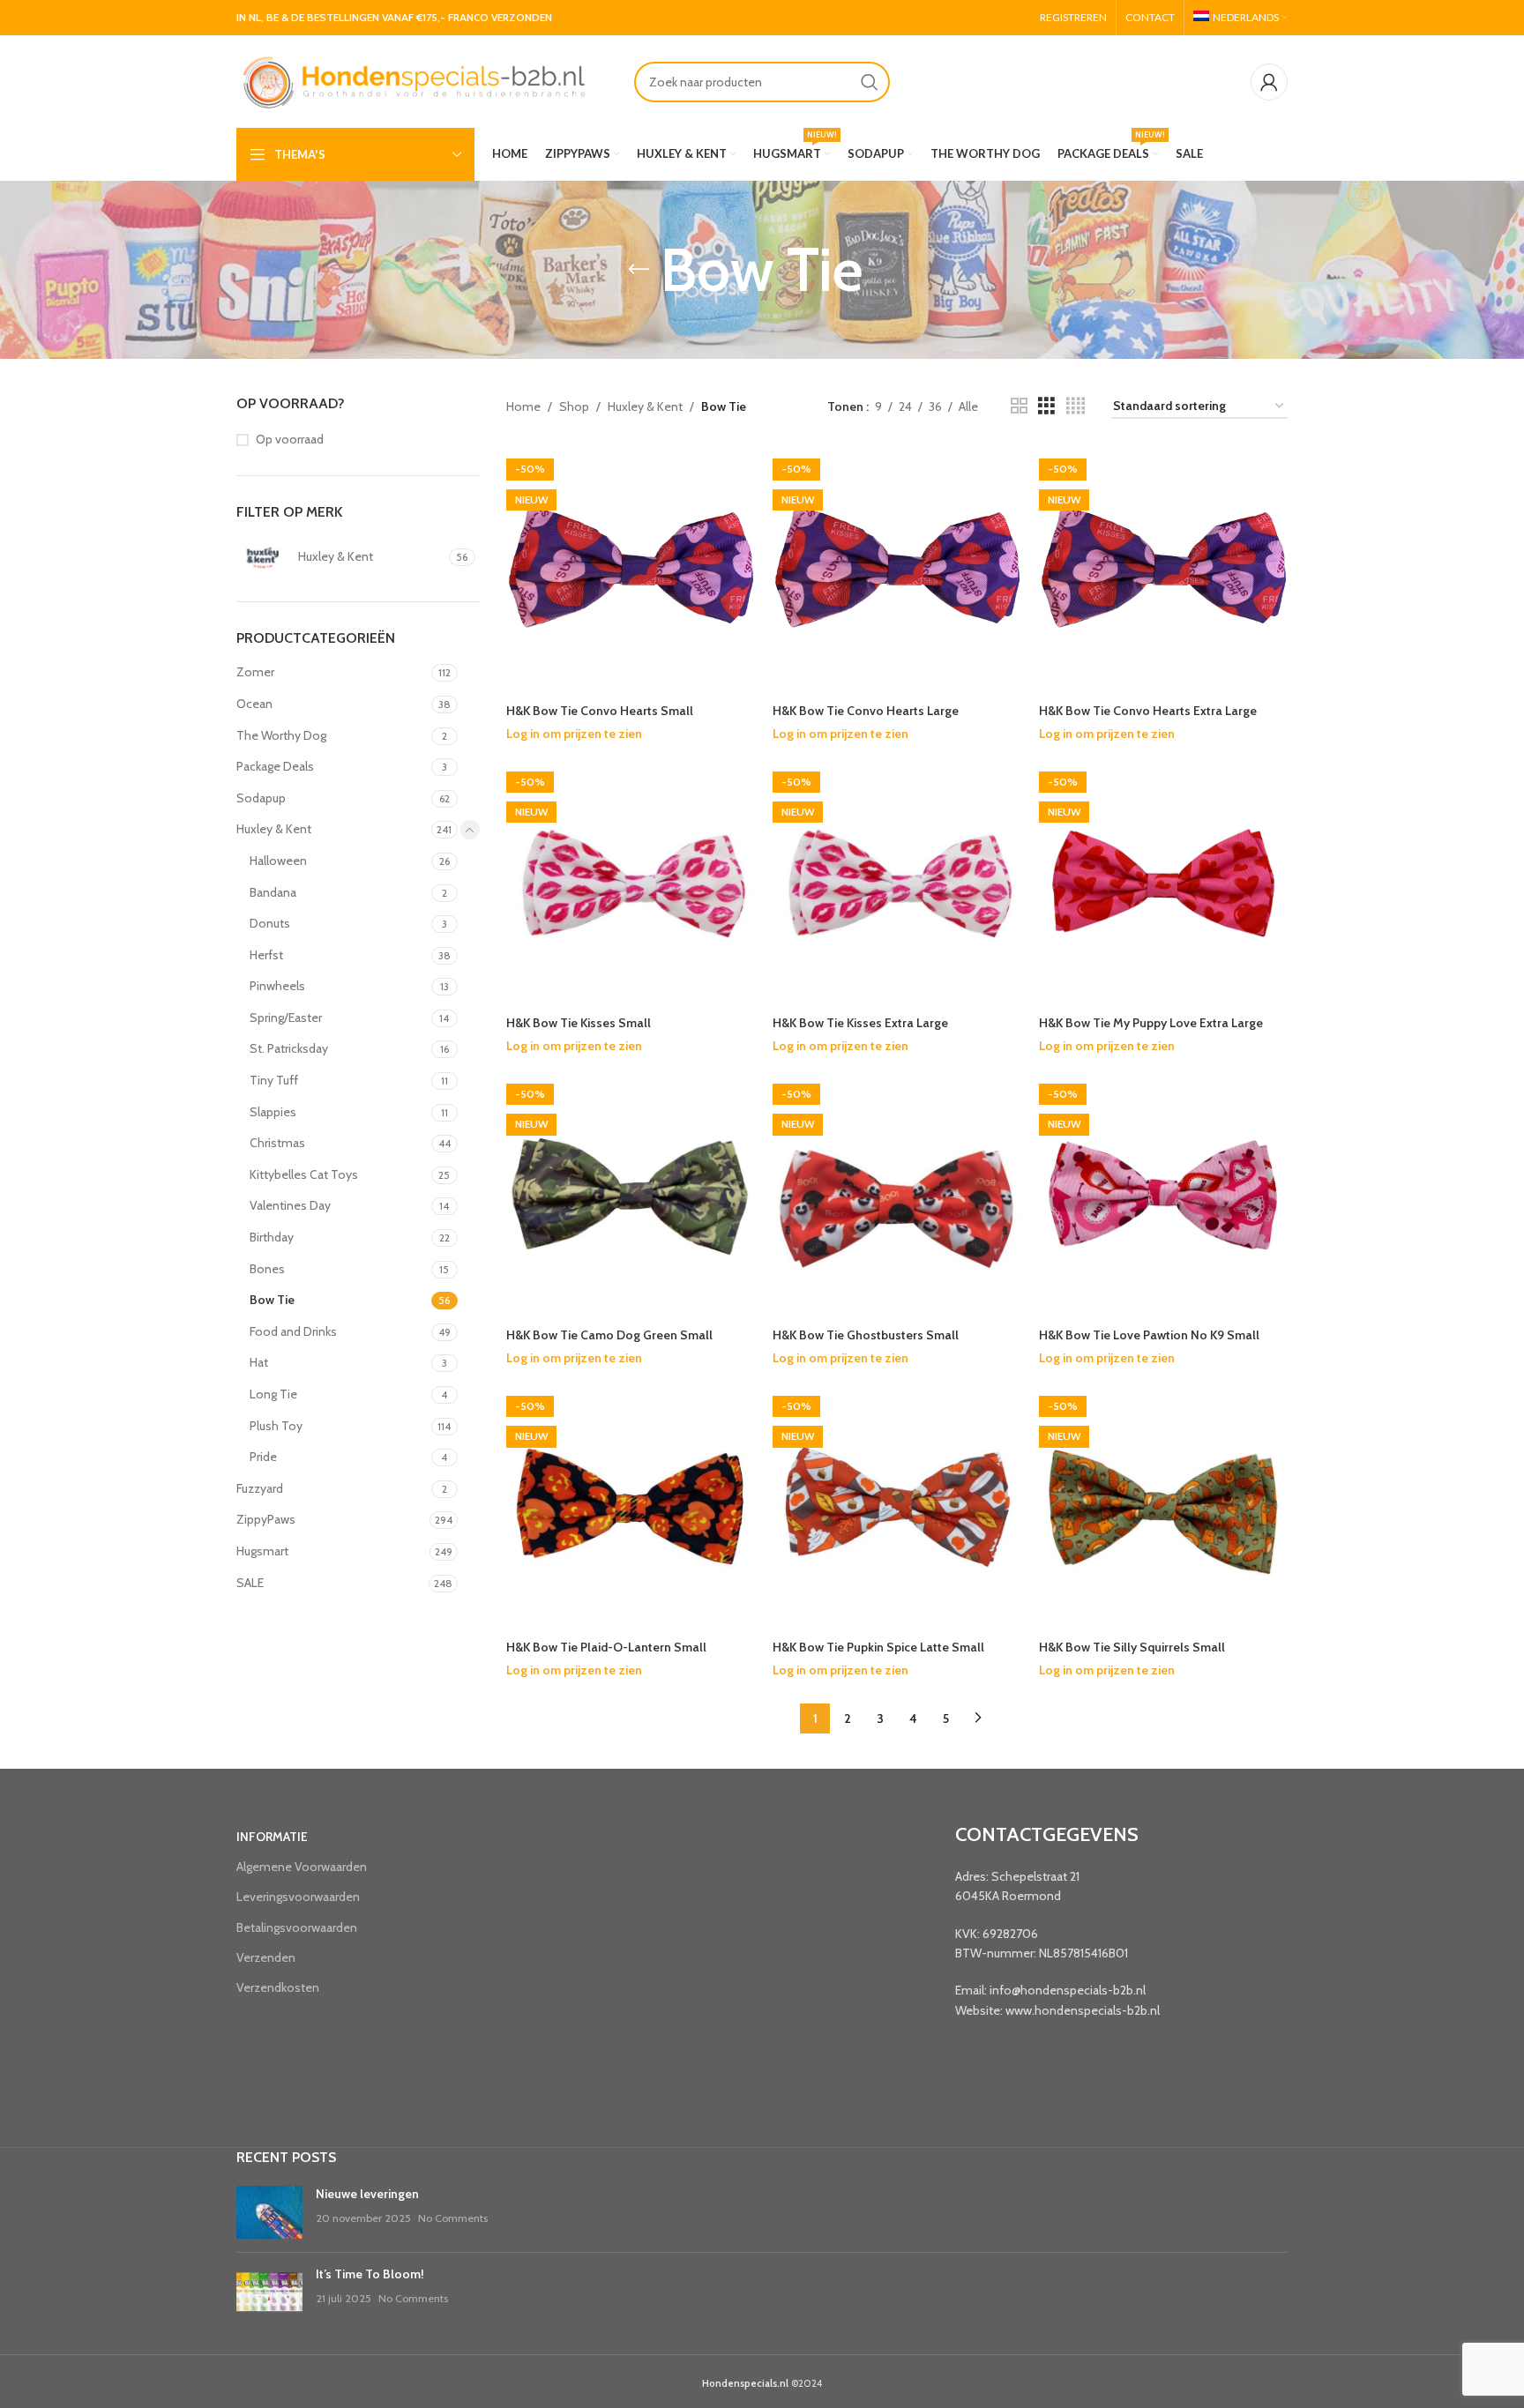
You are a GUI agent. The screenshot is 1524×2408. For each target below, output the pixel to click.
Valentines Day (290, 1205)
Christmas (277, 1143)
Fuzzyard (260, 1488)
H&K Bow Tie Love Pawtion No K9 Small (1149, 1335)
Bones (267, 1269)
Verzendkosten (278, 1987)
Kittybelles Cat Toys (304, 1174)
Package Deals (275, 766)
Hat (259, 1362)
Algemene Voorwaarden (302, 1867)
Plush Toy (276, 1426)
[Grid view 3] (1046, 406)
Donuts (270, 923)
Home (523, 406)
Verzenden (266, 1957)
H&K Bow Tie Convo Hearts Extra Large (1148, 711)
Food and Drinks (293, 1331)
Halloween (278, 861)
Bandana (273, 892)
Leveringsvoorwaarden (298, 1897)
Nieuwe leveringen (367, 2194)
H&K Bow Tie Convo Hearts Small (600, 711)
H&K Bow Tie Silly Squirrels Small (1132, 1647)
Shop (574, 406)
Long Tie (273, 1394)
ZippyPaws (266, 1519)
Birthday (272, 1237)
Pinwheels (277, 986)
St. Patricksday (289, 1048)
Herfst (266, 955)
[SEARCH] (870, 82)
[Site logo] (413, 80)
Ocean (254, 704)
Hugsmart (262, 1551)
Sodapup (261, 798)
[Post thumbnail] (269, 2212)
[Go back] (639, 270)
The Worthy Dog (281, 735)
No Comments (453, 2218)
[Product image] (897, 1195)
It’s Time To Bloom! (370, 2274)
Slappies (273, 1112)
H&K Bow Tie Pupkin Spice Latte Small (878, 1647)
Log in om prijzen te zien (574, 734)
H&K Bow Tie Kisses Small (579, 1023)
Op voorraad (290, 439)
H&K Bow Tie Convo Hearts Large (866, 711)
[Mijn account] (1269, 82)
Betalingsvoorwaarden (297, 1927)
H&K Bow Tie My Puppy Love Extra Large (1151, 1023)
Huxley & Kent (274, 829)
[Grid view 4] (1076, 406)
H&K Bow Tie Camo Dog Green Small (609, 1335)
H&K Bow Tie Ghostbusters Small (866, 1335)
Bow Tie (272, 1300)
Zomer (255, 672)
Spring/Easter (286, 1018)
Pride (263, 1457)
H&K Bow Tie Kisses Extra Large (860, 1023)
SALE (250, 1583)
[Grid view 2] (1019, 406)
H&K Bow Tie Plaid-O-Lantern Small (606, 1647)
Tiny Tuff (274, 1080)
